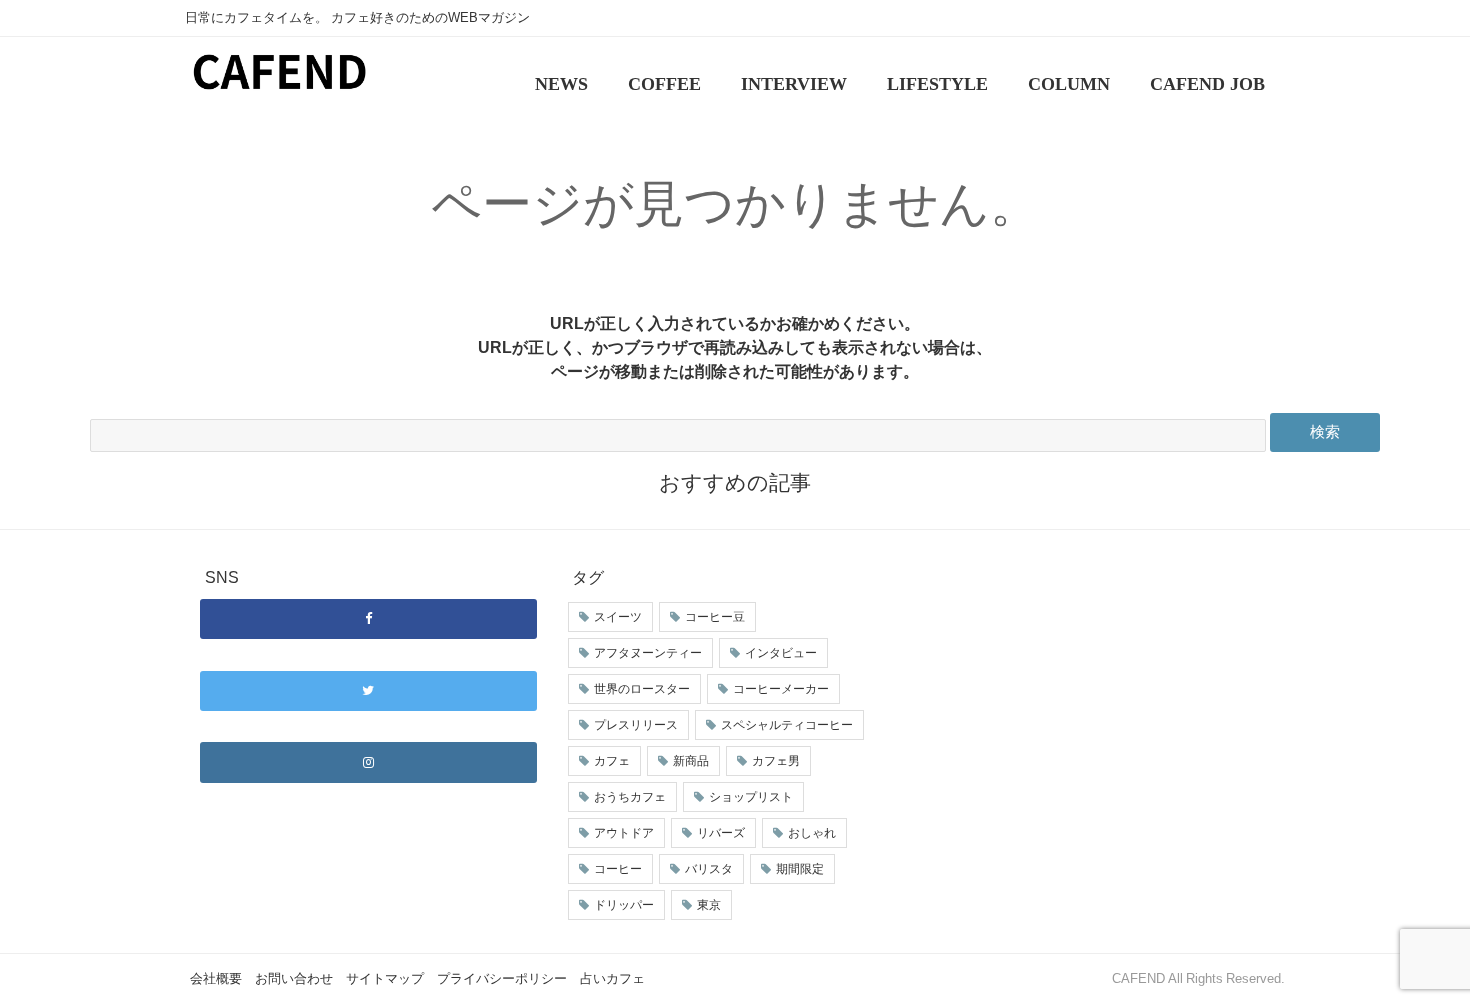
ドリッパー (624, 905)
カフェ (612, 761)
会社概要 (216, 978)
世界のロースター (642, 689)
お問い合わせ (294, 978)
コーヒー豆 (715, 617)
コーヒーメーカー (781, 689)
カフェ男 (776, 761)
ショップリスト (751, 797)
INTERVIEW (794, 84)
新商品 (691, 761)
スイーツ (618, 617)
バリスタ (709, 869)
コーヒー (618, 869)
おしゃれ (812, 833)
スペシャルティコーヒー (787, 725)
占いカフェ (612, 978)
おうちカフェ (630, 797)
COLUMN (1069, 84)
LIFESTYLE (937, 84)
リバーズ (721, 833)
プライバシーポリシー (502, 978)
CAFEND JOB (1207, 84)
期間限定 (800, 869)
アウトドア (624, 833)
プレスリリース (636, 725)
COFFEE (664, 84)
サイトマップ (385, 978)
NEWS (561, 84)
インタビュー (781, 653)
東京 (709, 905)
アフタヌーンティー (648, 653)
